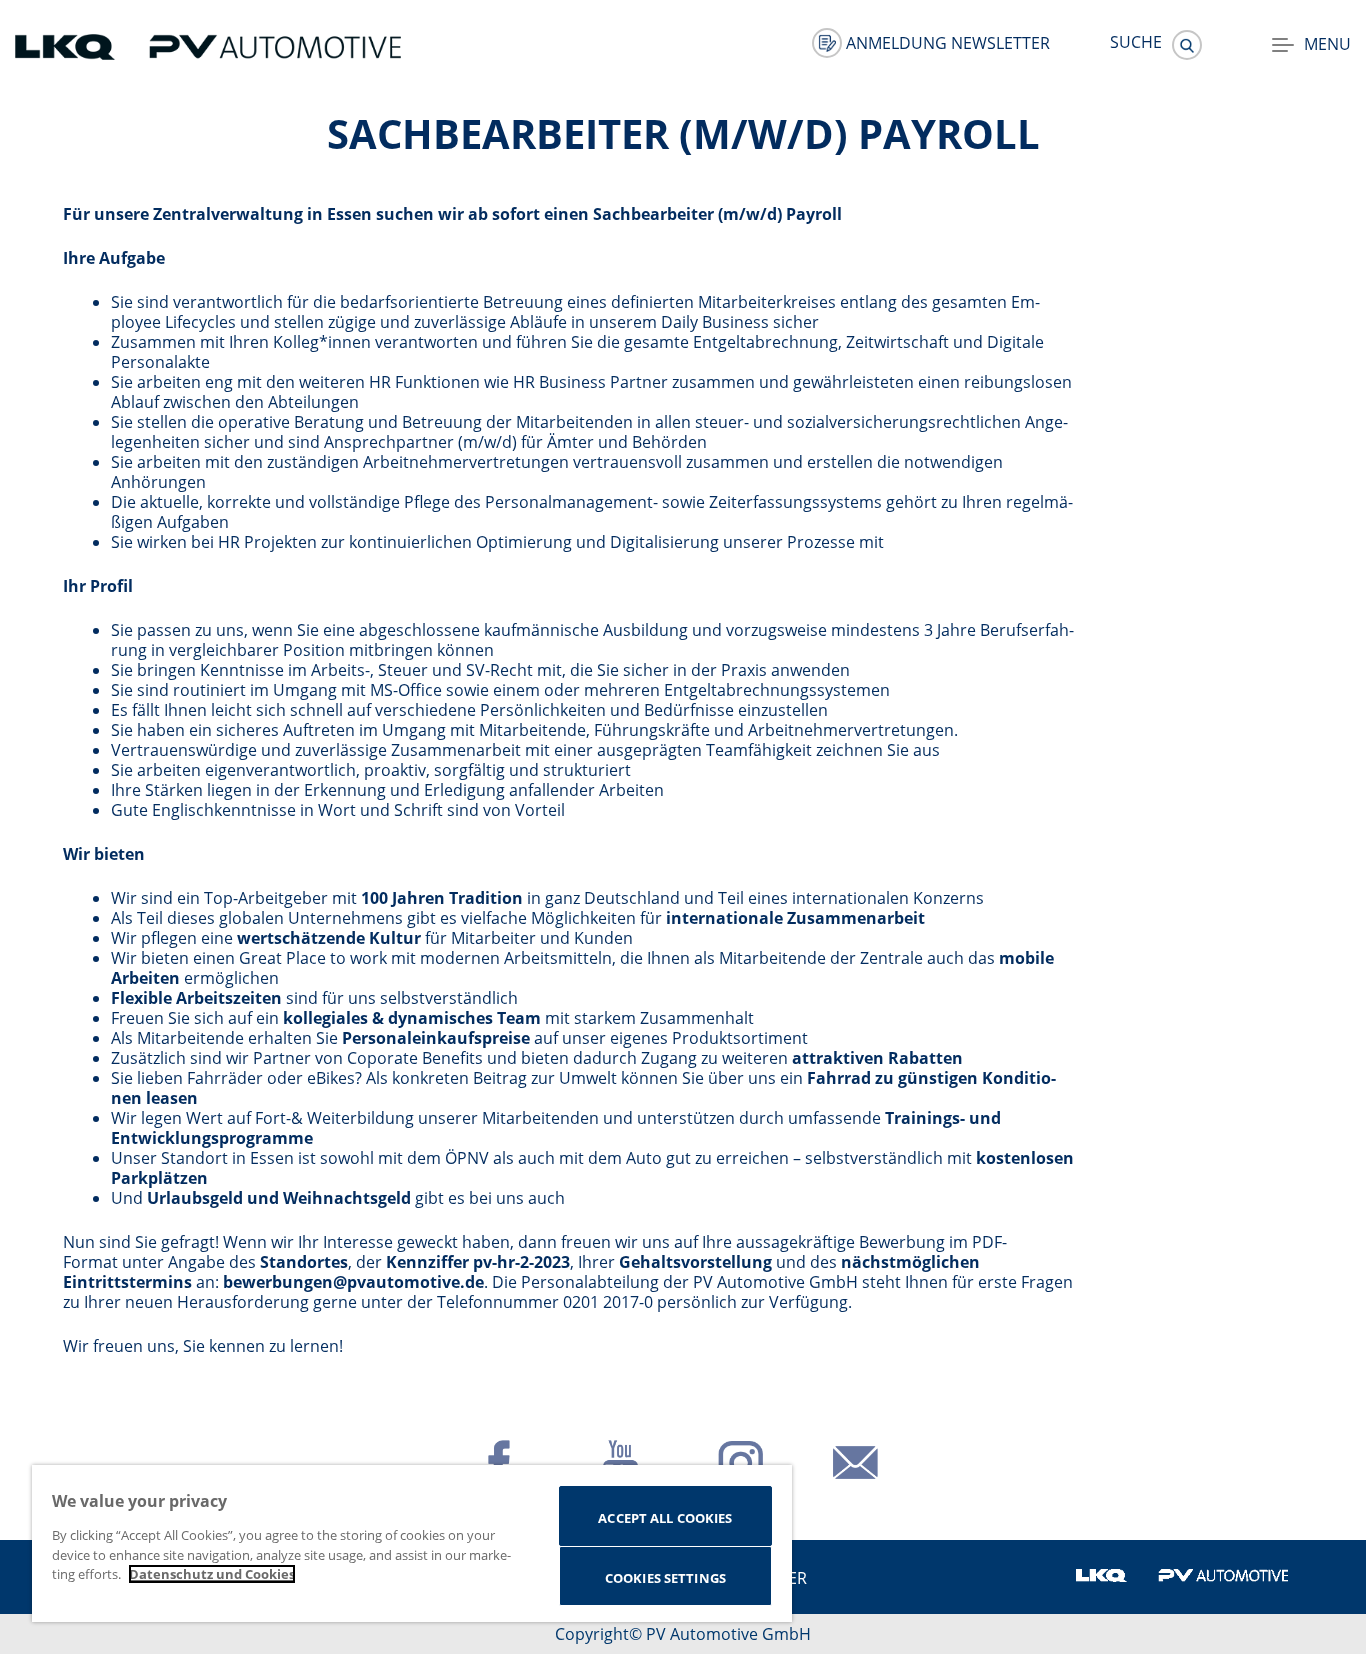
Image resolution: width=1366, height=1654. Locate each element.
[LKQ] (67, 45)
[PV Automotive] (275, 45)
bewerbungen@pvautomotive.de (353, 1282)
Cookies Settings (665, 1578)
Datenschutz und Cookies (212, 1574)
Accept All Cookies (665, 1518)
